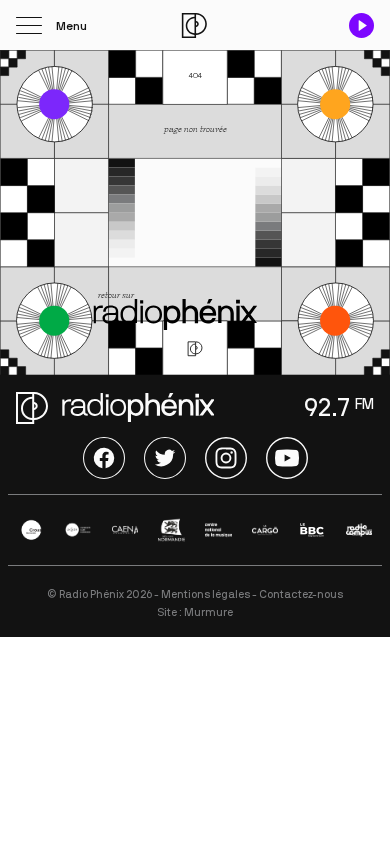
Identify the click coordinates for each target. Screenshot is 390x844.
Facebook (104, 458)
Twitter (165, 458)
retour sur (117, 295)
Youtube (287, 458)
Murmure (208, 612)
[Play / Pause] (361, 25)
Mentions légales (205, 594)
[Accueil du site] (194, 25)
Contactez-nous (301, 594)
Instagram (226, 458)
